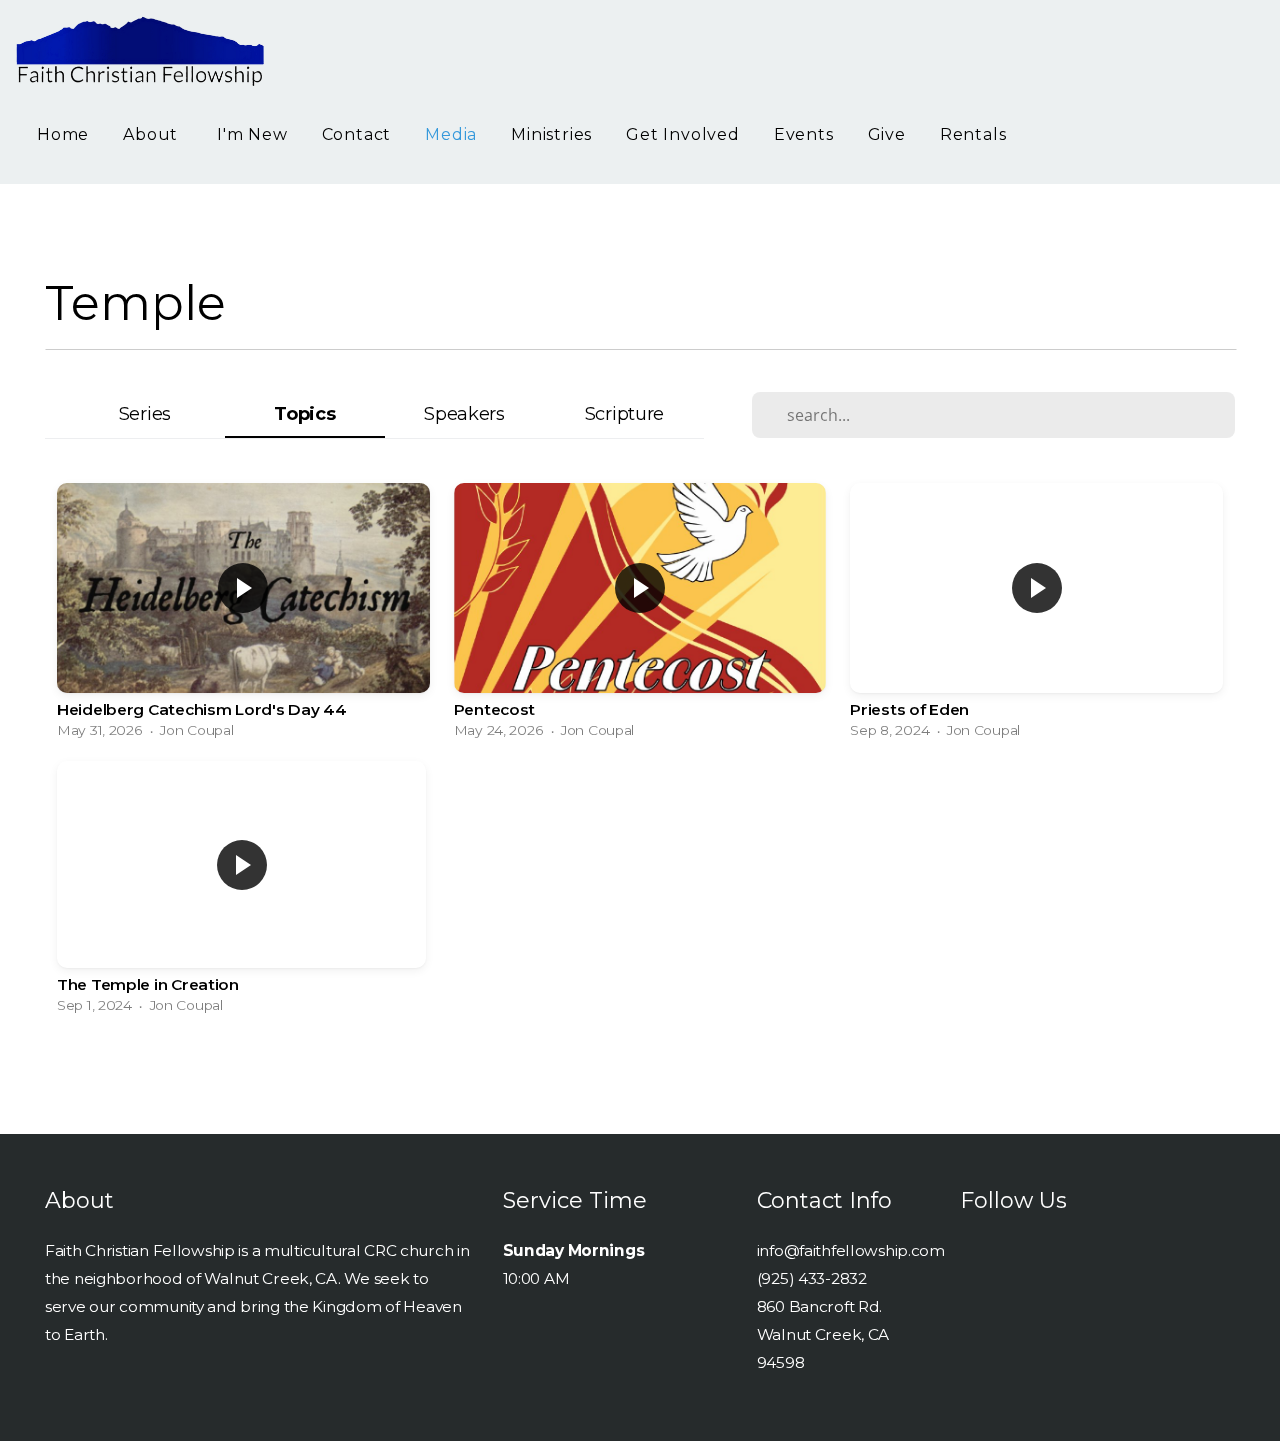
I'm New (252, 134)
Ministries (551, 134)
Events (804, 134)
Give (887, 134)
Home (63, 134)
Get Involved (683, 134)
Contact (357, 134)
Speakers (464, 413)
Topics (304, 413)
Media (451, 134)
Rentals (973, 134)
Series (145, 413)
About (153, 134)
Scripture (624, 413)
